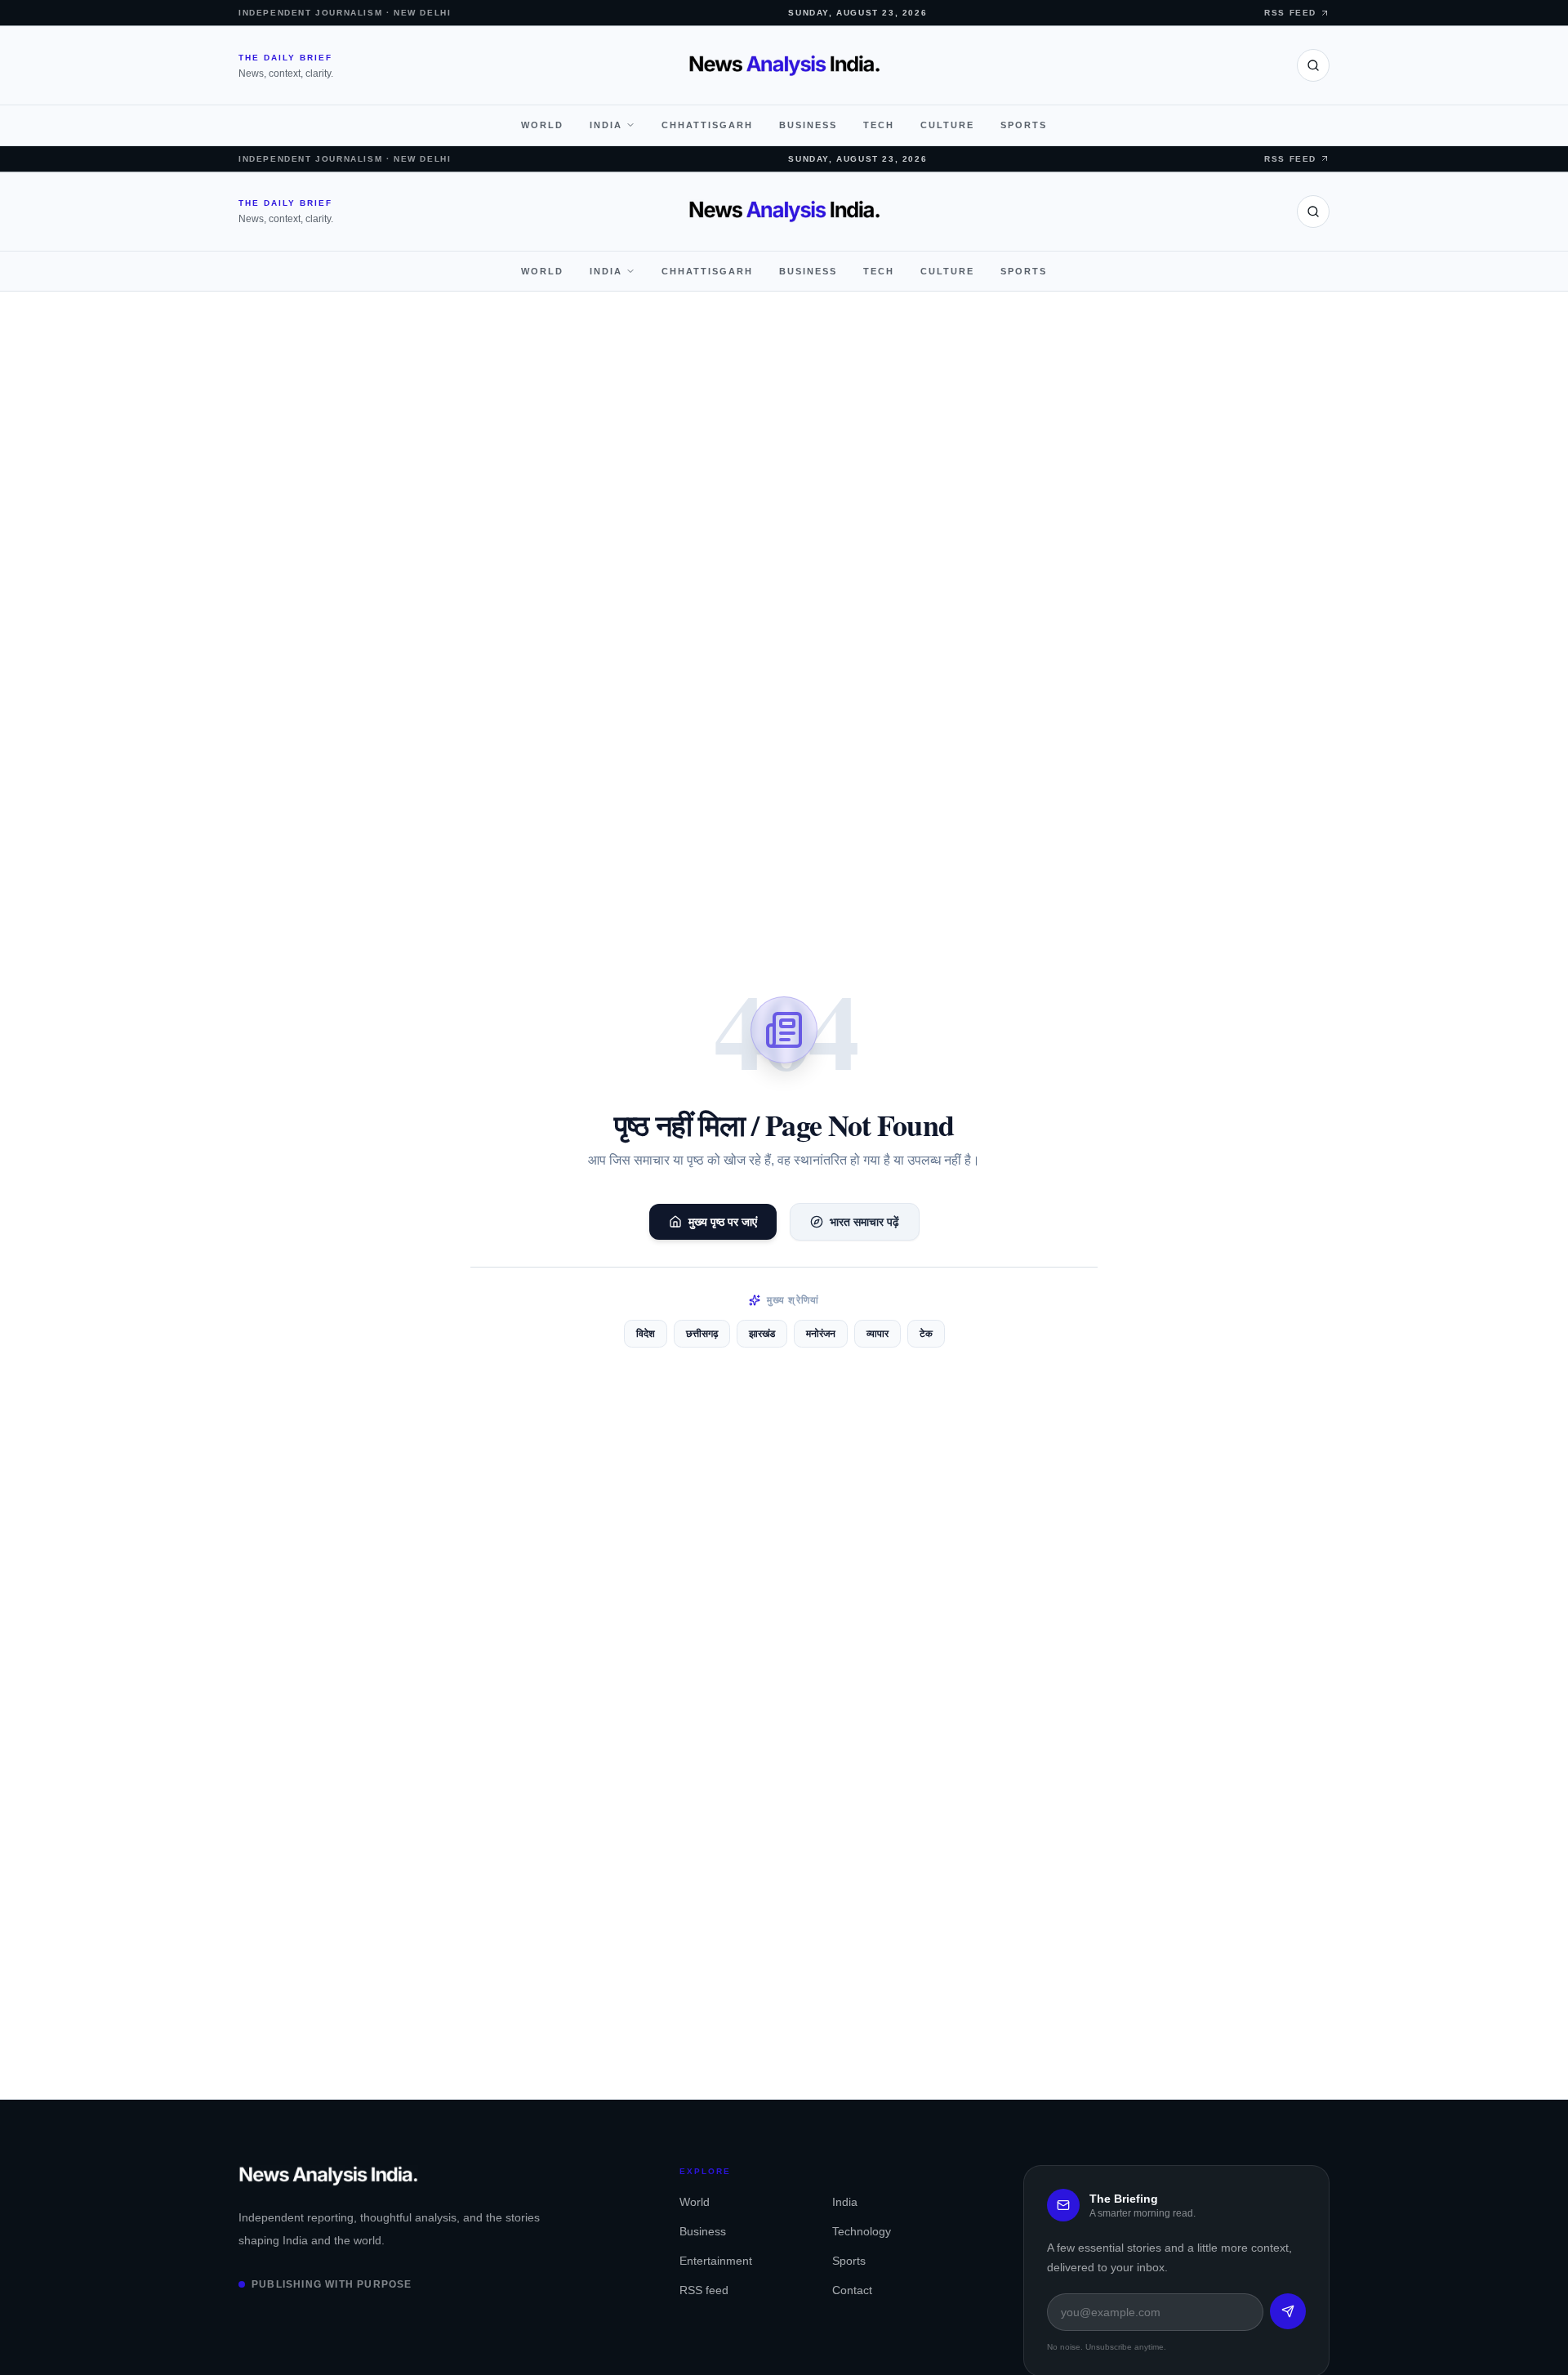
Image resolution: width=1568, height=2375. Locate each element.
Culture (947, 125)
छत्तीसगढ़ (702, 1334)
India (606, 125)
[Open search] (1313, 65)
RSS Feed (1290, 13)
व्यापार (878, 1334)
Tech (879, 125)
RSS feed (704, 2290)
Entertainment (716, 2261)
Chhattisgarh (707, 125)
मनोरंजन (821, 1334)
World (542, 125)
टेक (926, 1334)
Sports (1024, 125)
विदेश (646, 1334)
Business (808, 125)
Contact (852, 2290)
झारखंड (762, 1334)
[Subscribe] (1288, 2311)
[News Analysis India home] (784, 65)
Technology (862, 2231)
